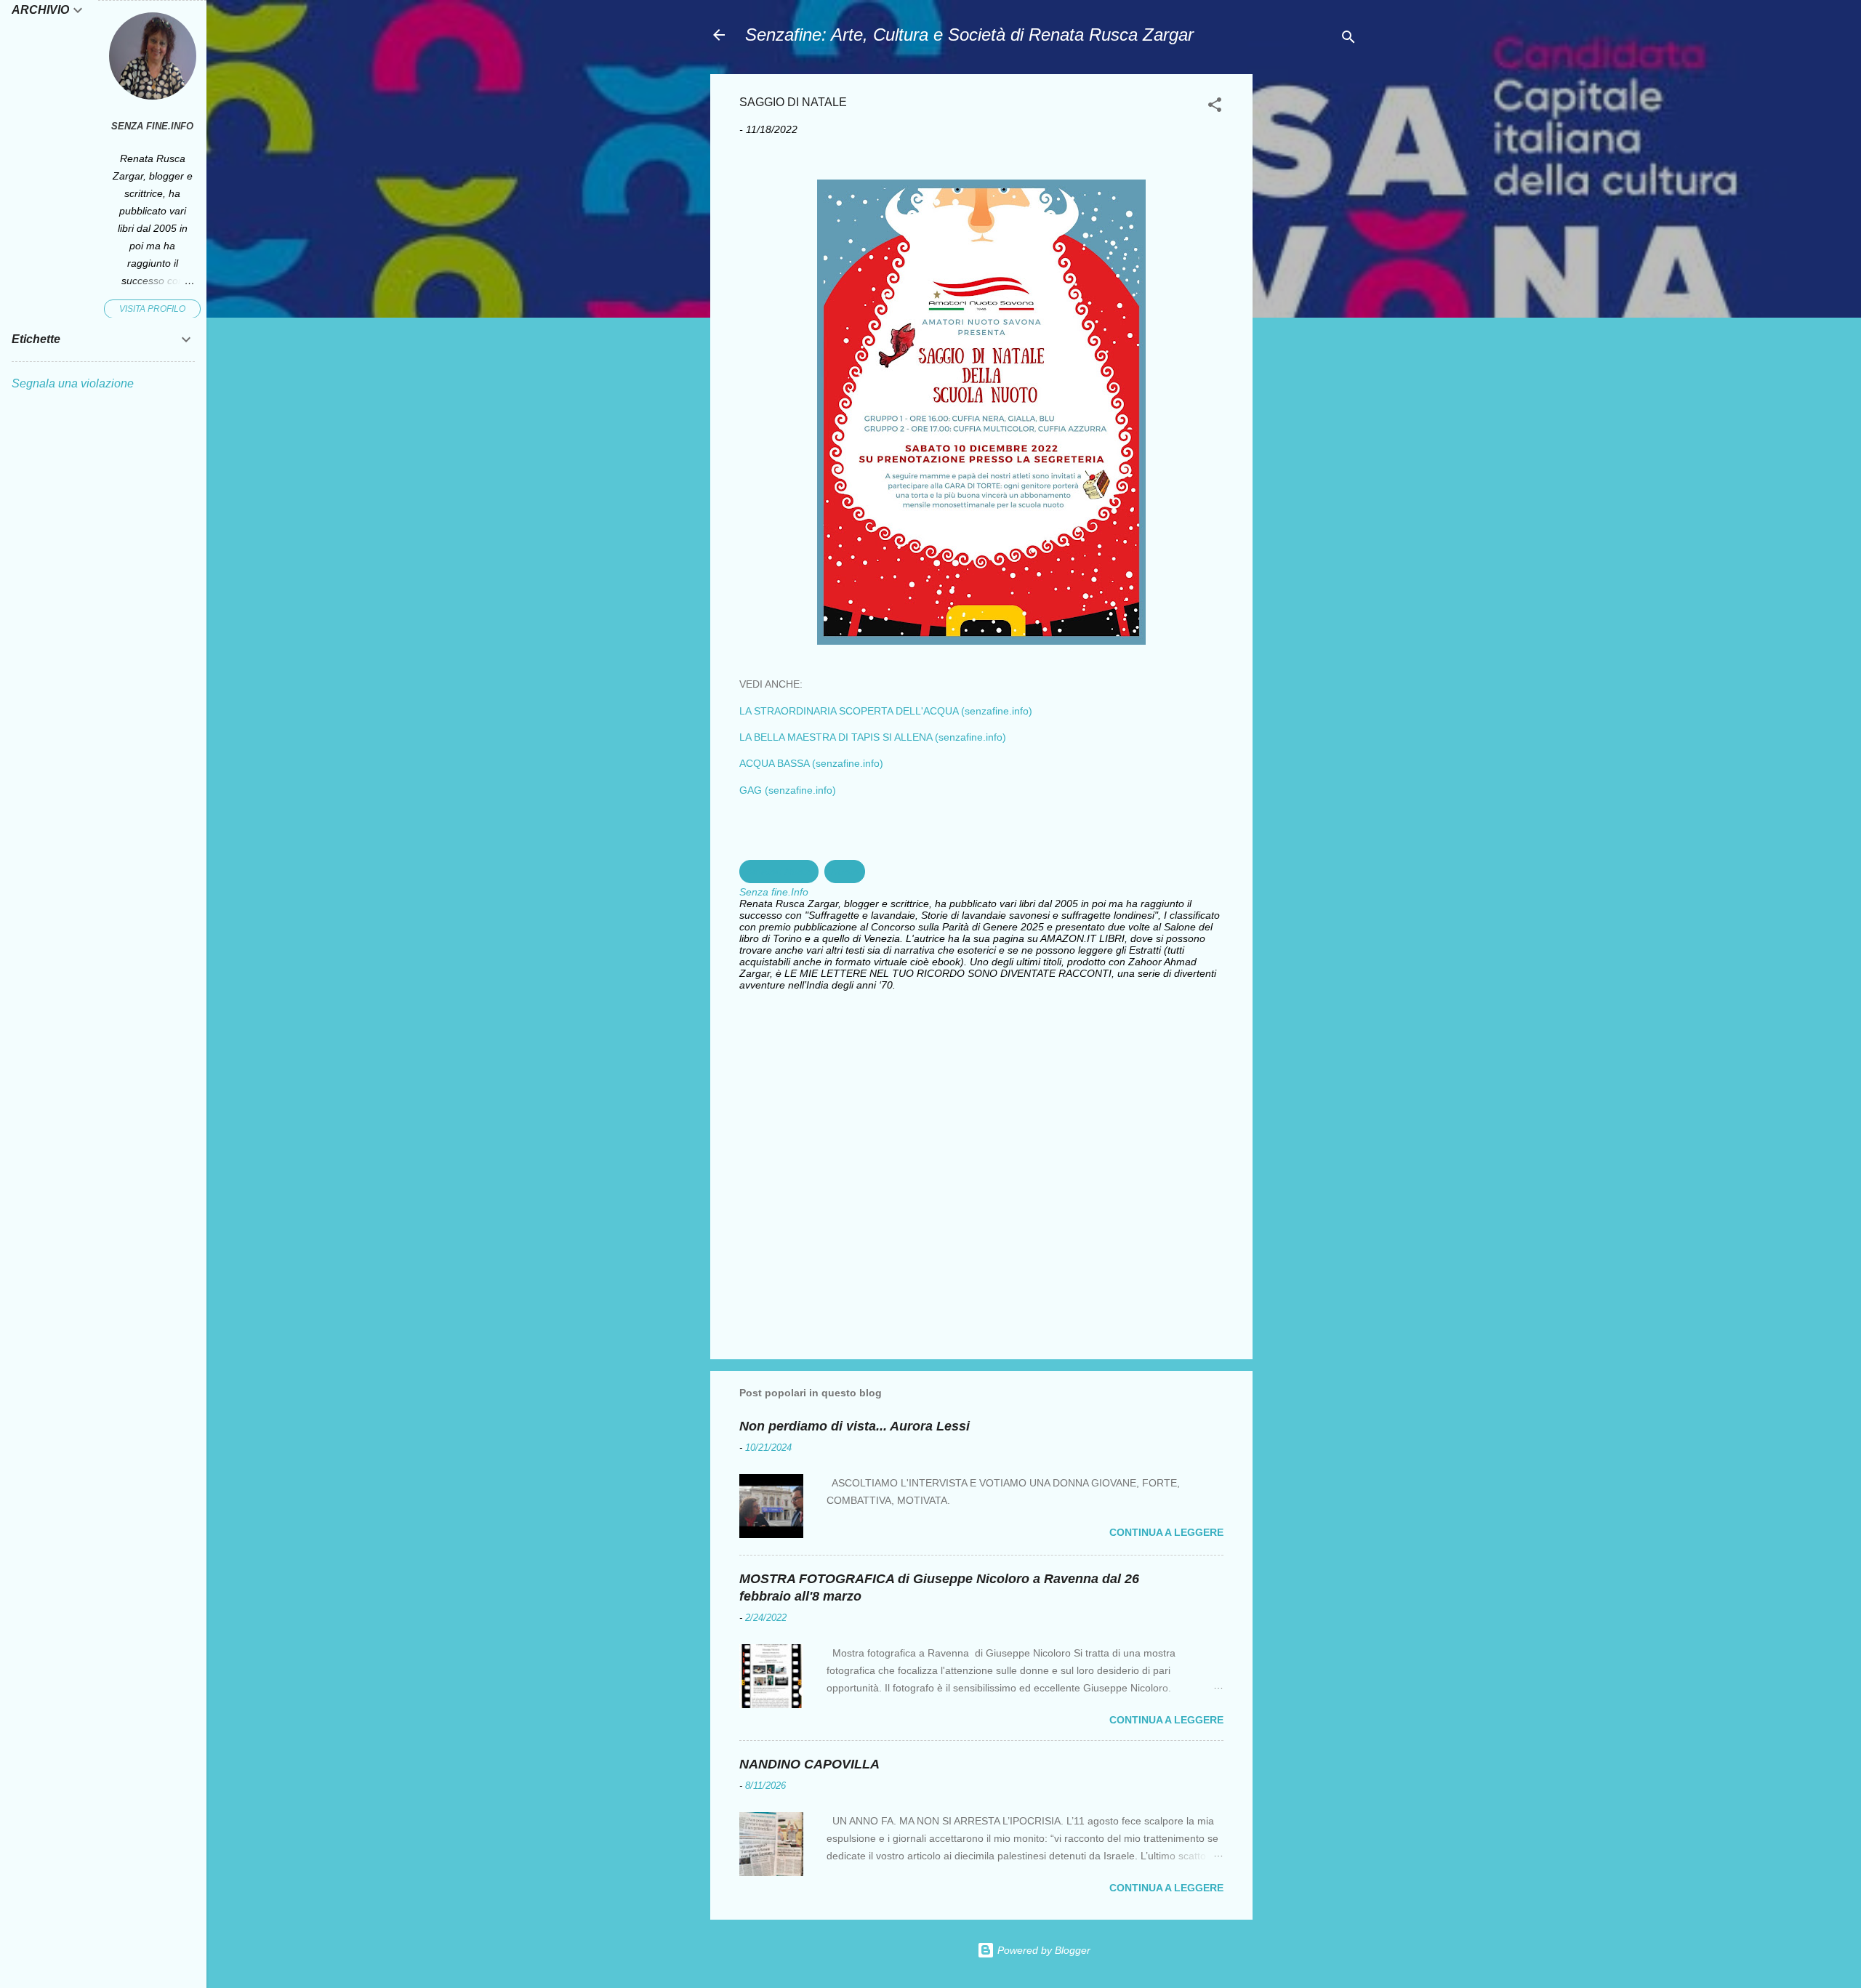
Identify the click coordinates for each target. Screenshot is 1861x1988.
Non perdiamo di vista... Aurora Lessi (855, 1426)
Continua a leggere (1166, 1532)
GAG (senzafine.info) (788, 790)
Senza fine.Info (152, 126)
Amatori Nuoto (779, 872)
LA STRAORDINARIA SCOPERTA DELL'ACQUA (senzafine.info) (886, 711)
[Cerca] (1348, 40)
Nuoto (845, 872)
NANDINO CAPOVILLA (809, 1764)
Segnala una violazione (73, 383)
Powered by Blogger (1042, 1950)
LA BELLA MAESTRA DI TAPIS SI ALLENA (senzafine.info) (873, 737)
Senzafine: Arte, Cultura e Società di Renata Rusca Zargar (969, 35)
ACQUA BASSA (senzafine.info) (811, 763)
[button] (1215, 107)
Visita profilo (152, 309)
